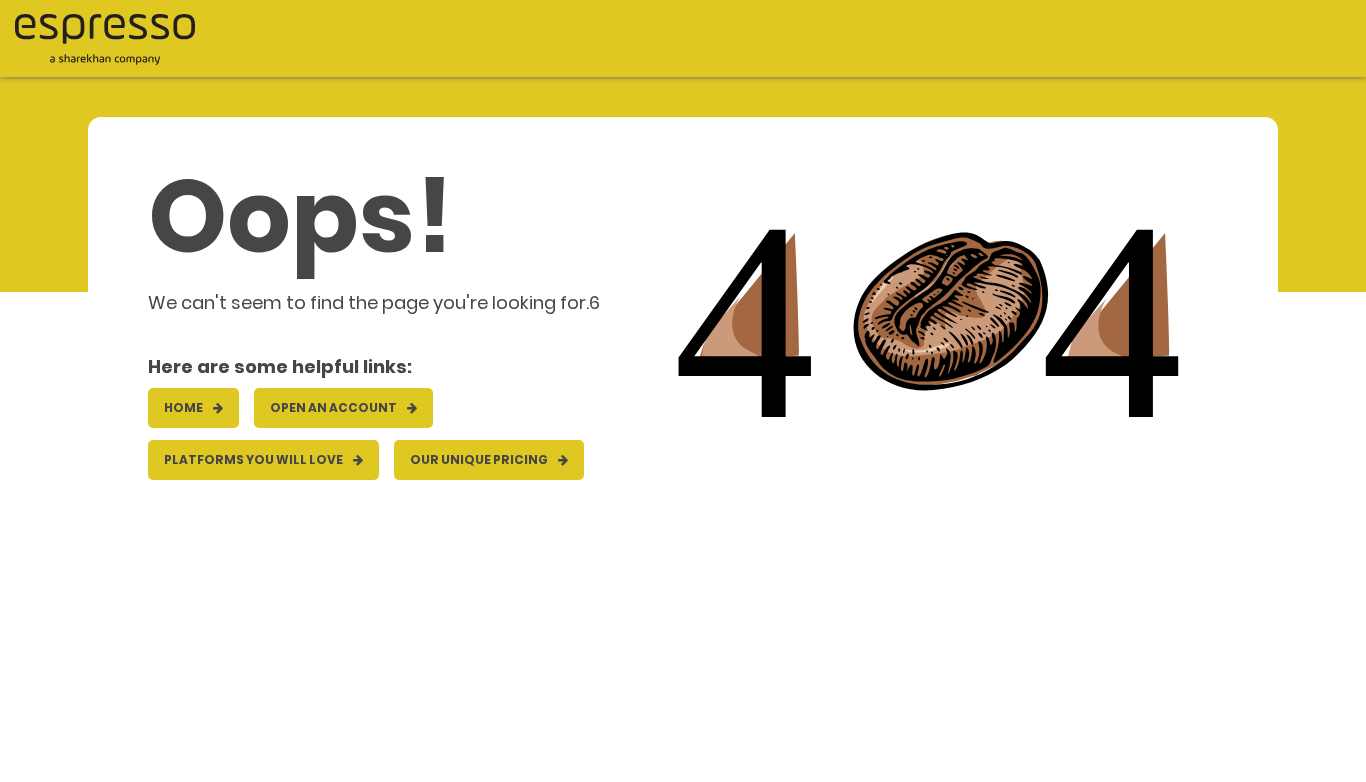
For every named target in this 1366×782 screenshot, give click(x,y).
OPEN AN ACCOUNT (334, 407)
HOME (184, 407)
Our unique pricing (480, 459)
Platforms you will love (254, 459)
